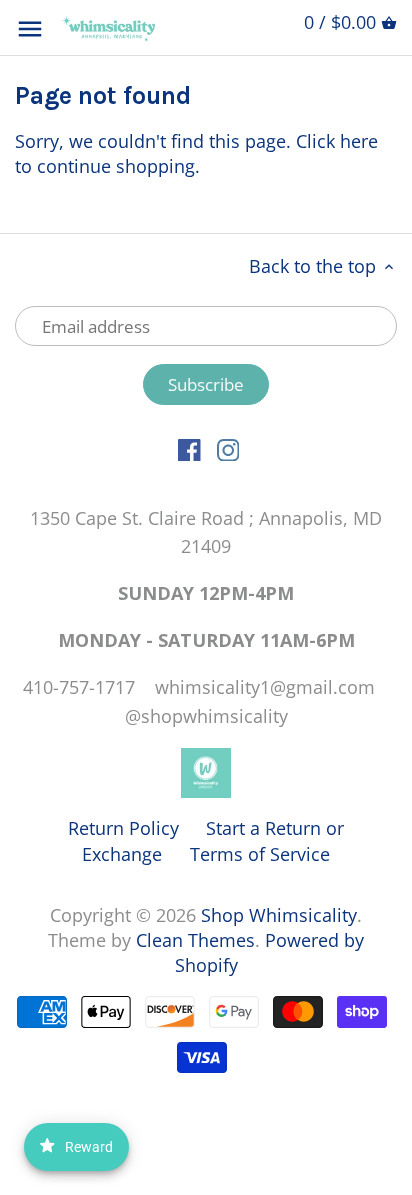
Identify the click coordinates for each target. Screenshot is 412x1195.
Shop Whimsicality (279, 915)
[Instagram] (228, 448)
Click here (337, 141)
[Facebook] (189, 448)
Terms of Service (260, 854)
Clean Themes (195, 940)
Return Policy (123, 828)
